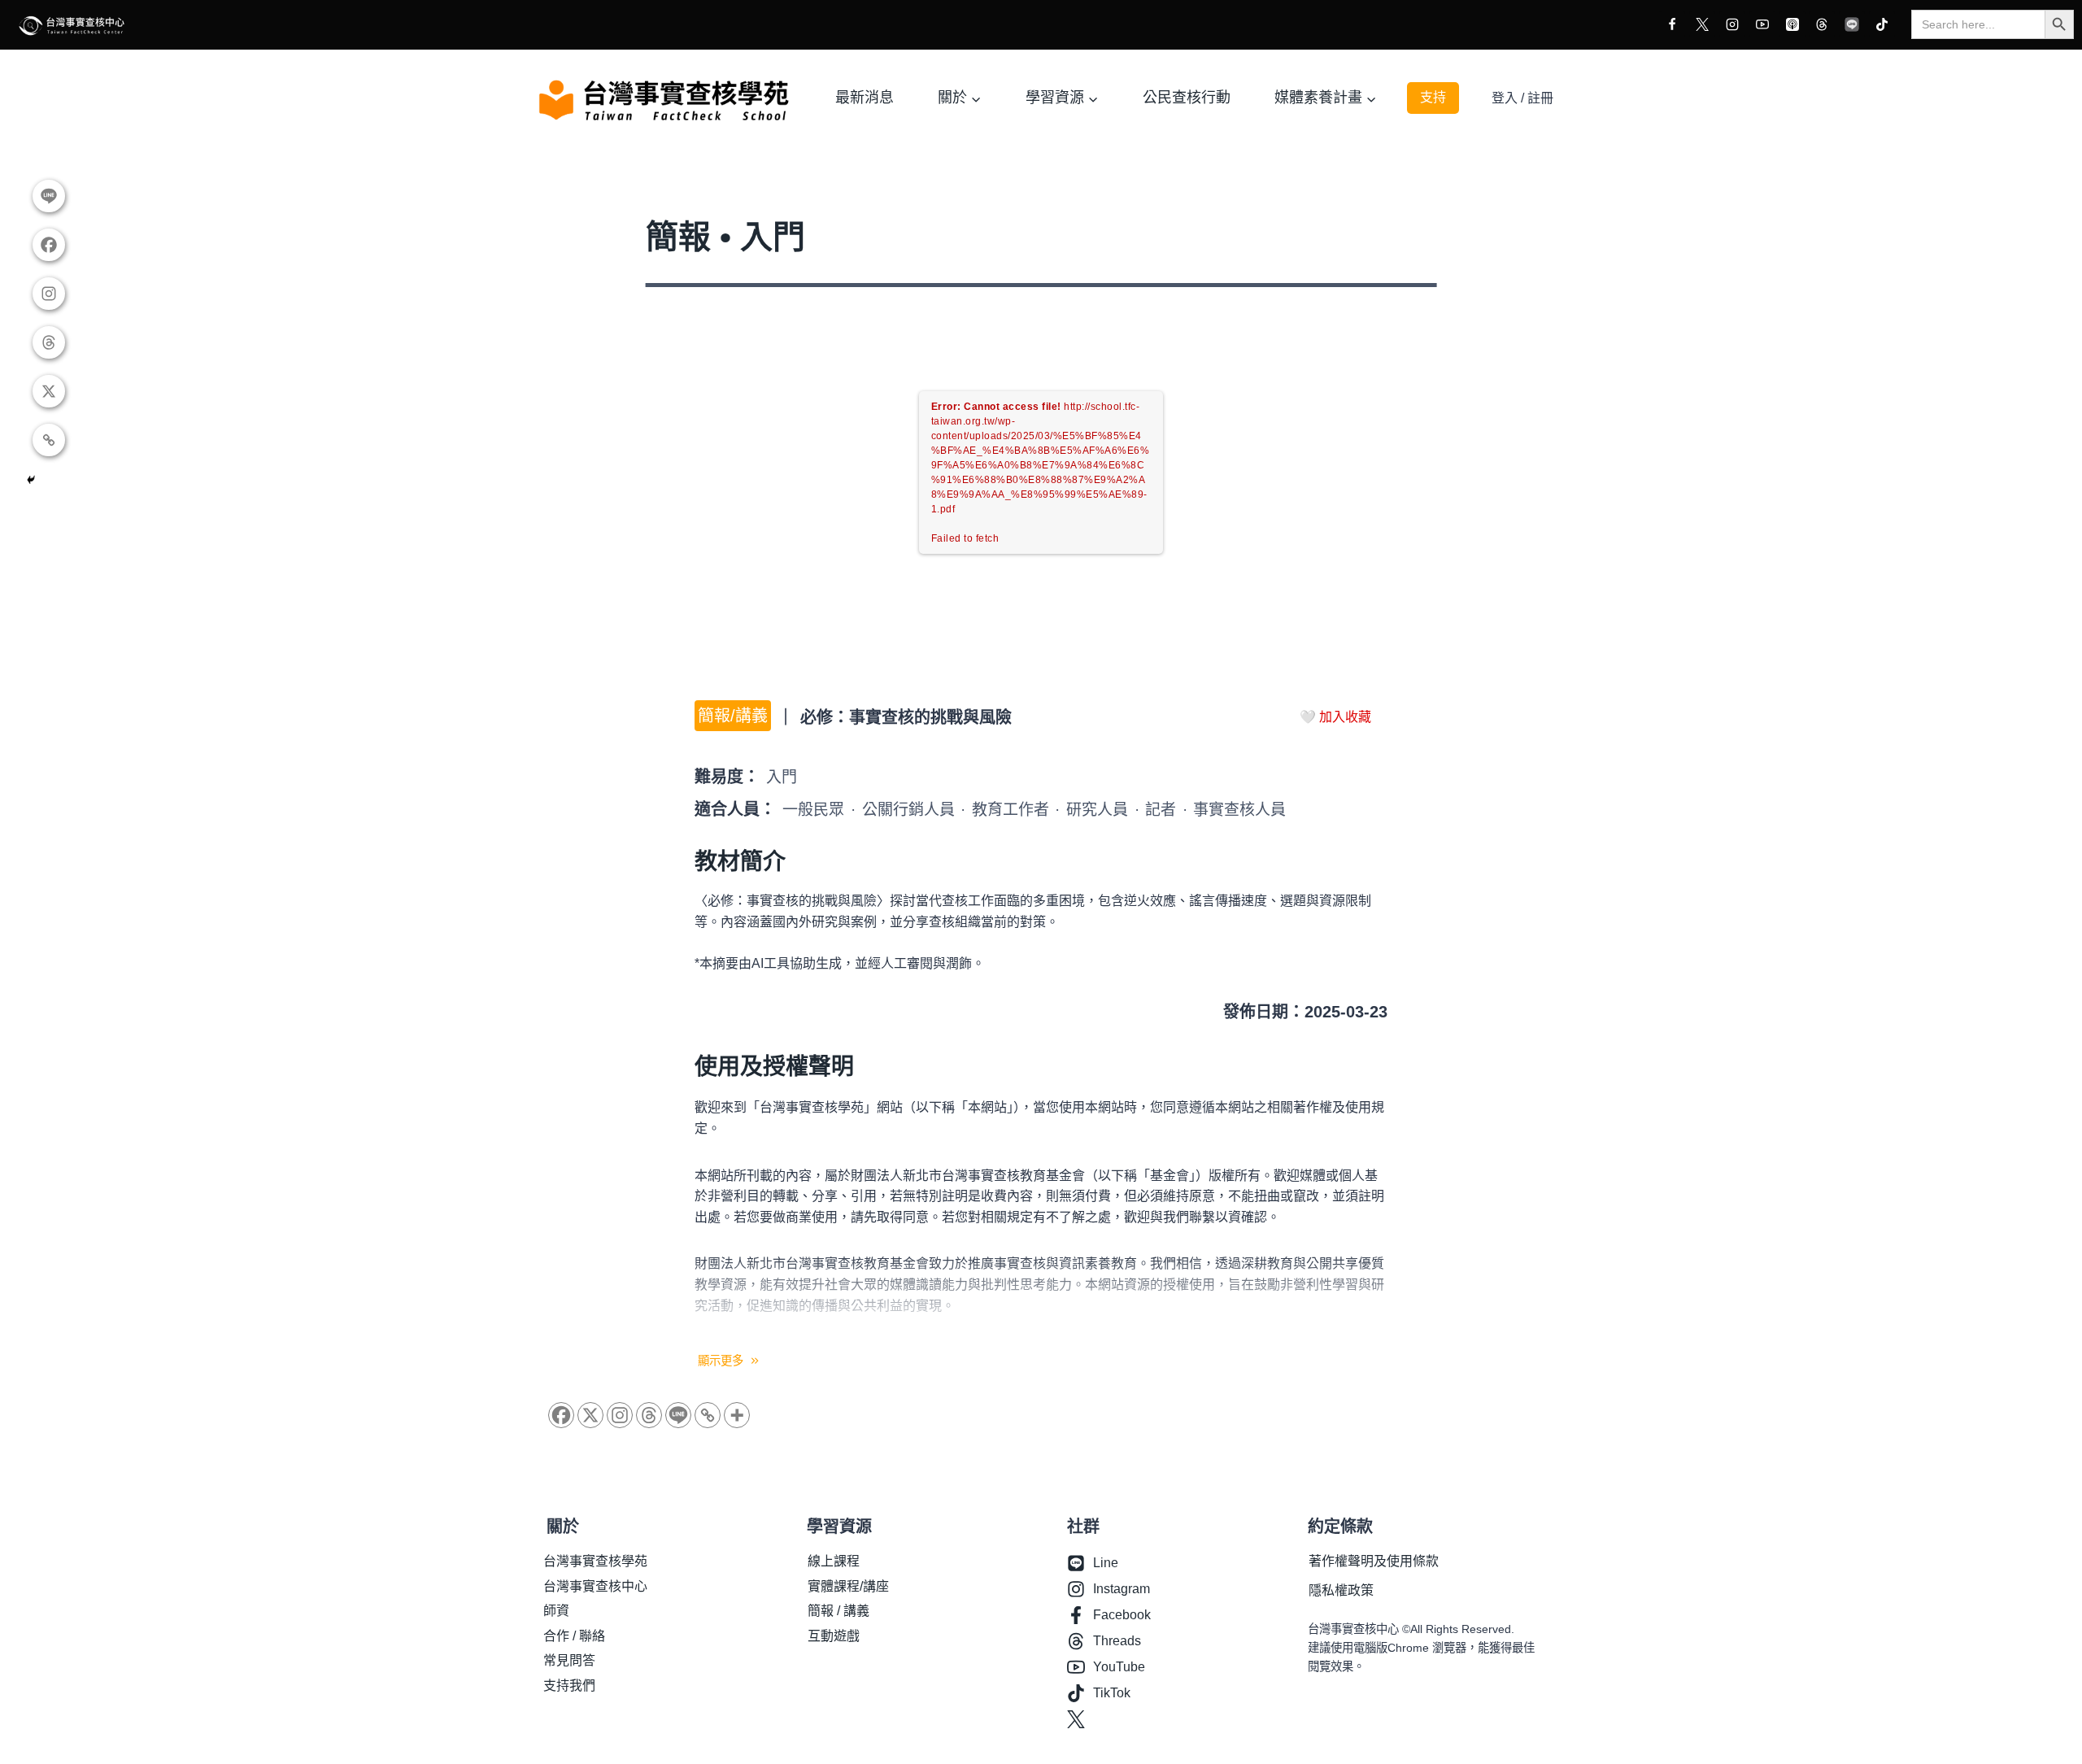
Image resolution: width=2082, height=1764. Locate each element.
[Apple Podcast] (1792, 24)
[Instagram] (1732, 24)
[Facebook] (1672, 24)
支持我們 (569, 1686)
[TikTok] (1882, 24)
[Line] (1852, 24)
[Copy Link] (708, 1415)
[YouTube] (1762, 24)
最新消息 (865, 98)
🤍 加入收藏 (1335, 717)
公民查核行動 (1187, 98)
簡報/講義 (733, 716)
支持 (1433, 97)
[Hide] (31, 480)
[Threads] (1822, 24)
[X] (1702, 24)
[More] (737, 1415)
